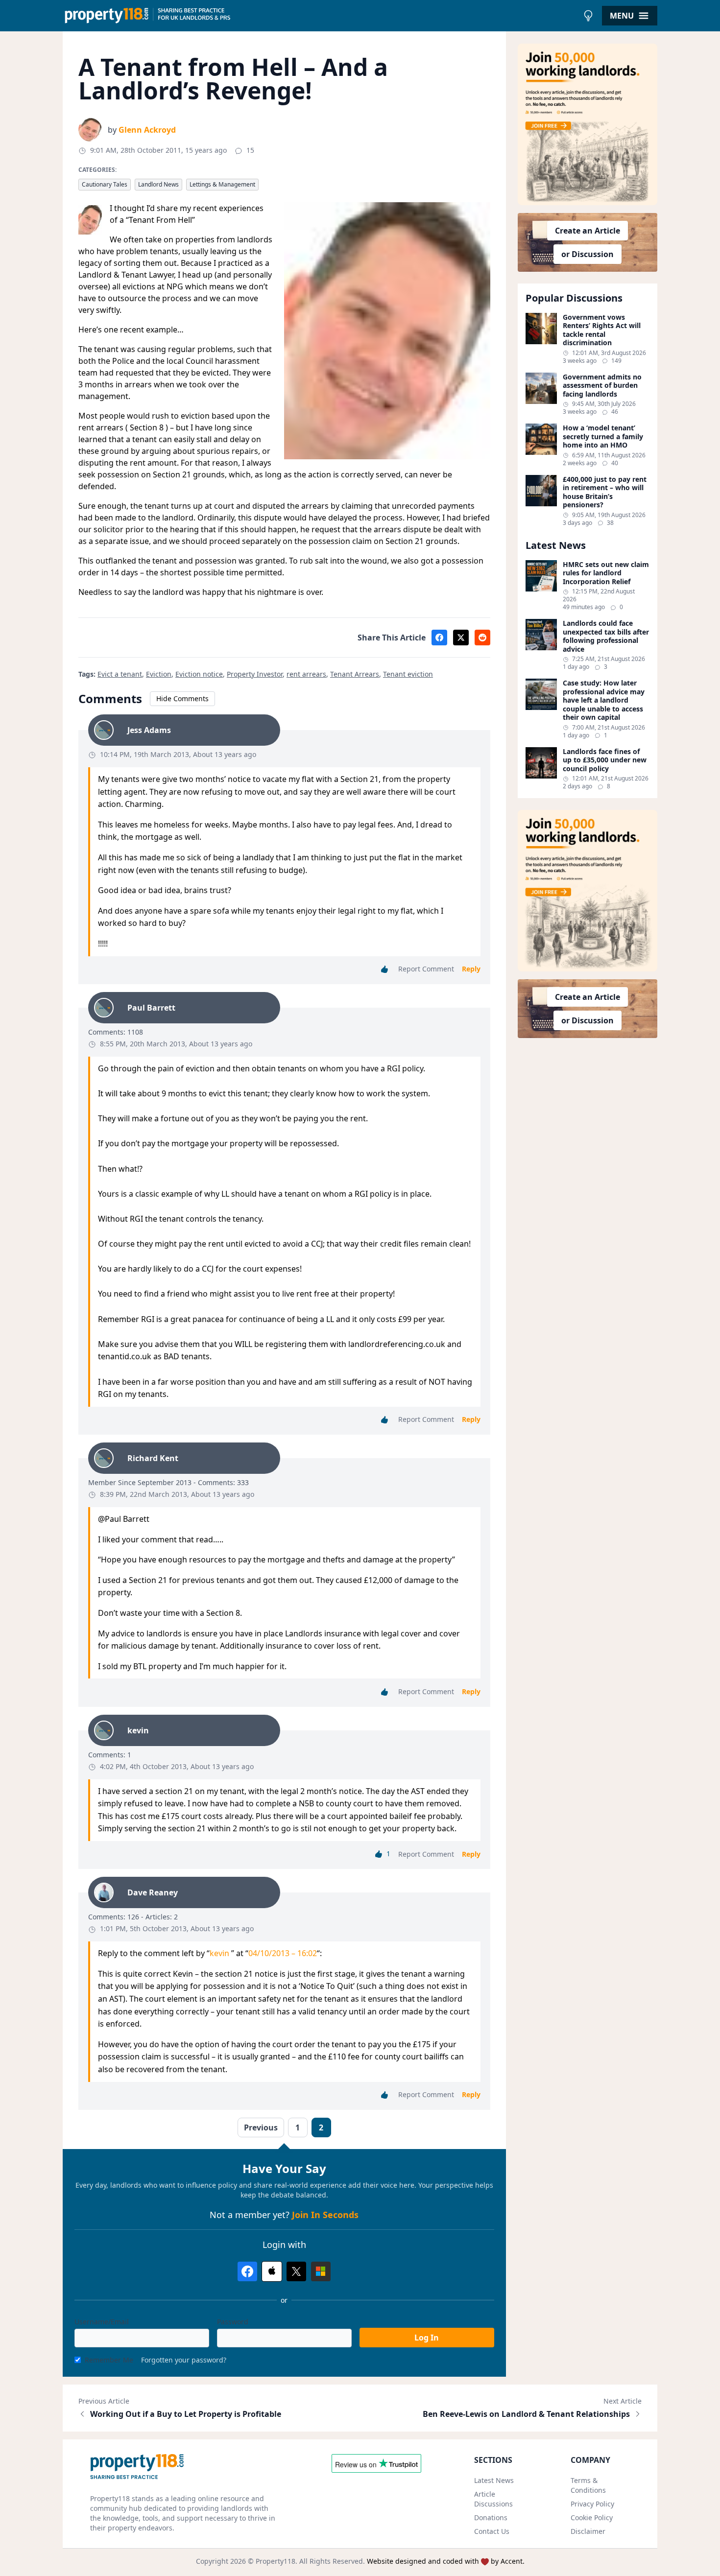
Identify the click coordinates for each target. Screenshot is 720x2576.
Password (233, 2322)
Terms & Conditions (588, 2485)
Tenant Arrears (355, 674)
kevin (220, 1953)
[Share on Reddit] (482, 638)
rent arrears (306, 674)
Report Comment (426, 969)
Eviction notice (199, 674)
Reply (471, 969)
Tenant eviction (408, 674)
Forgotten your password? (184, 2360)
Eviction (159, 674)
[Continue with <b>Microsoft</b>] (321, 2271)
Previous (261, 2127)
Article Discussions (493, 2499)
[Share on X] (461, 638)
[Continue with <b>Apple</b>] (272, 2271)
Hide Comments (182, 698)
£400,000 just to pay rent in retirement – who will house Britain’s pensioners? (605, 492)
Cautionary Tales (105, 184)
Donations (491, 2517)
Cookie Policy (592, 2517)
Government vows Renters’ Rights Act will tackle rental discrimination (602, 330)
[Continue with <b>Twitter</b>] (296, 2271)
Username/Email (102, 2322)
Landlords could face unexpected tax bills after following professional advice (606, 636)
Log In (427, 2338)
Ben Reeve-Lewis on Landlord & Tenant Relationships (526, 2414)
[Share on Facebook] (439, 638)
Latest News (494, 2480)
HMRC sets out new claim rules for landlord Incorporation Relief (606, 573)
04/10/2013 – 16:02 (283, 1953)
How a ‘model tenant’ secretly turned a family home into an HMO (603, 437)
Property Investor (255, 674)
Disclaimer (588, 2531)
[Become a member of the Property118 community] (588, 124)
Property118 (276, 2561)
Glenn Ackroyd (147, 130)
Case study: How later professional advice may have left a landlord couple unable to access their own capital (604, 700)
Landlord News (158, 184)
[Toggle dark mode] (588, 16)
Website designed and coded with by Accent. (446, 2561)
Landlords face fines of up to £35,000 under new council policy (605, 760)
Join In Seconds (325, 2215)
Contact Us (492, 2531)
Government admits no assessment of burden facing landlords (602, 386)
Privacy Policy (592, 2504)
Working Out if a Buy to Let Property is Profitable (186, 2414)
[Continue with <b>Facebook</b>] (247, 2271)
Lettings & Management (222, 184)
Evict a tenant (120, 674)
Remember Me (109, 2360)
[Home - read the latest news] (321, 16)
